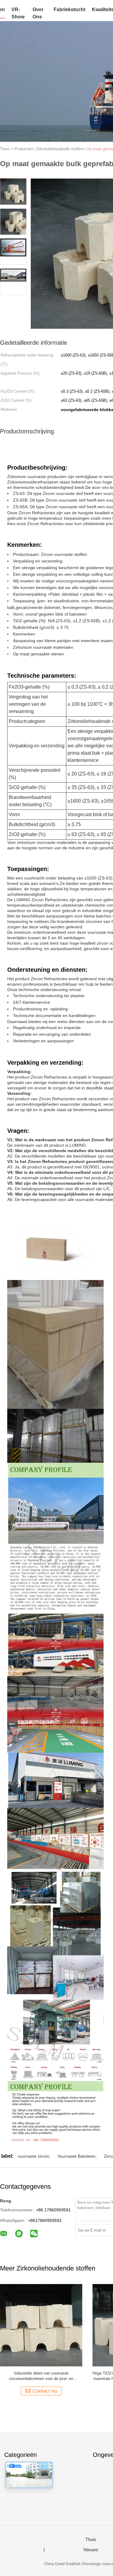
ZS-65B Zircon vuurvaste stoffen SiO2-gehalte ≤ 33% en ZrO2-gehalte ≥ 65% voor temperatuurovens (41, 2376)
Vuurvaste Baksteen (77, 2156)
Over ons (38, 13)
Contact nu (45, 2391)
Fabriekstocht (69, 10)
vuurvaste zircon (33, 2156)
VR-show (18, 13)
